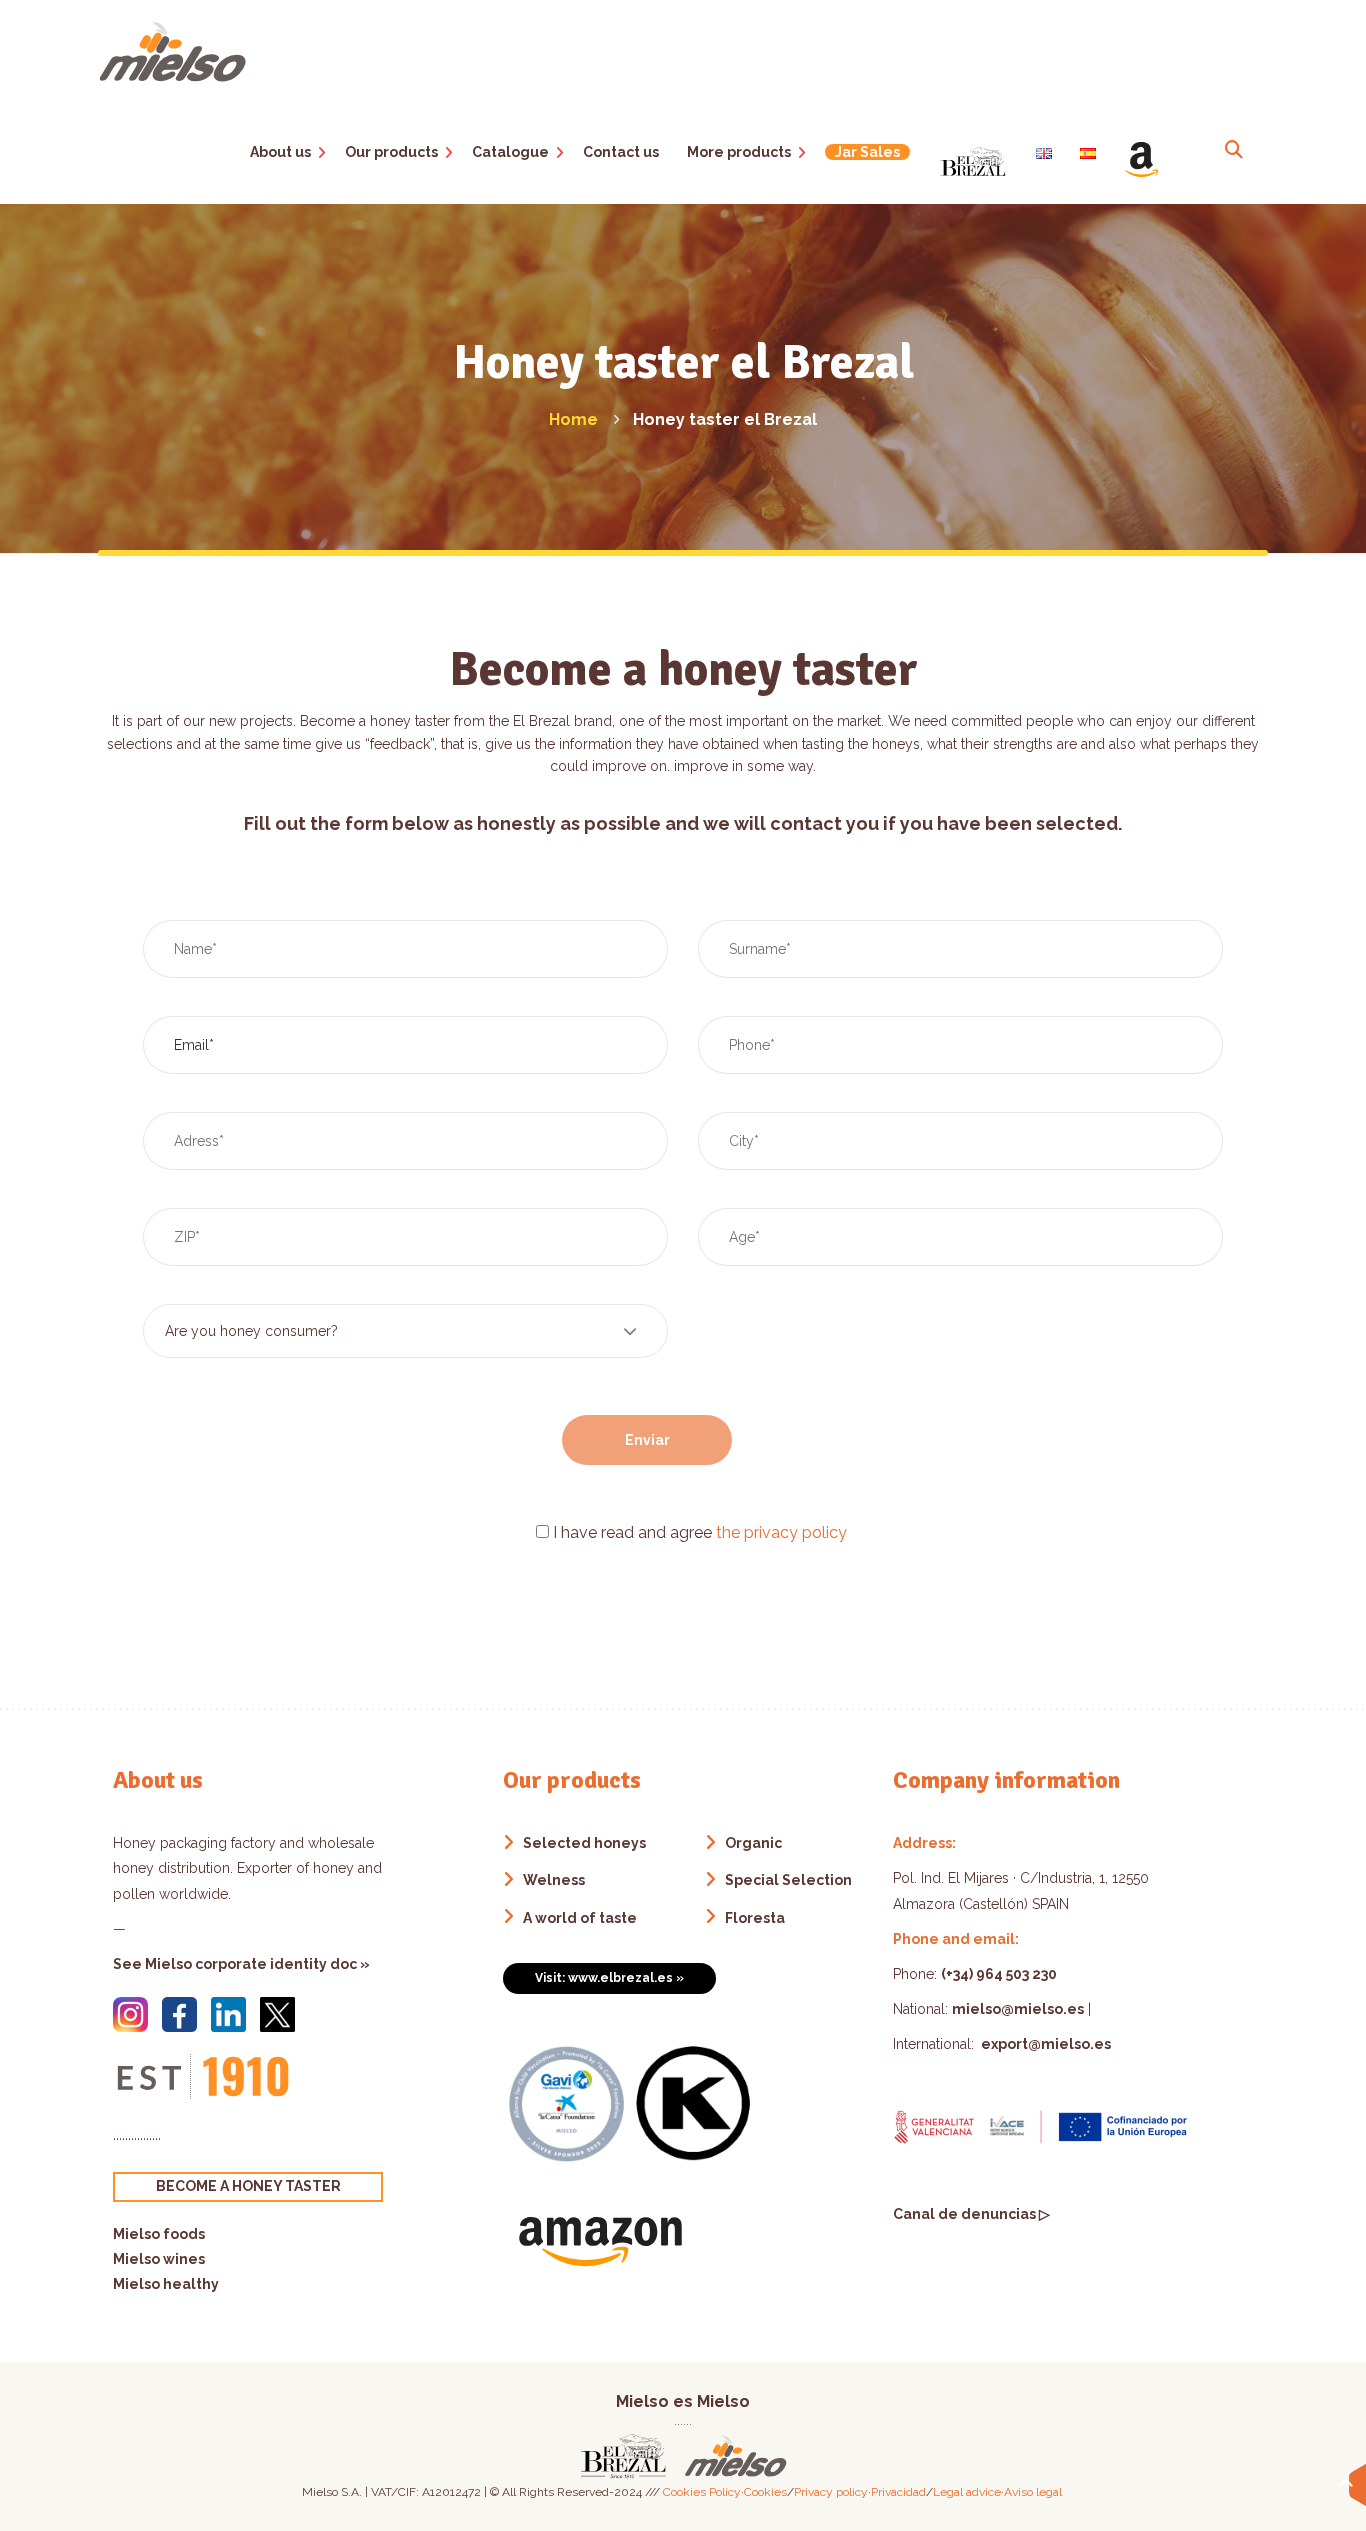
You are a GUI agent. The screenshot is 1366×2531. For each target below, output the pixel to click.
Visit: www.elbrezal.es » (609, 1978)
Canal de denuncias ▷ (971, 2214)
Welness (554, 1880)
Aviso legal (1033, 2492)
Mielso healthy (166, 2284)
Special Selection (788, 1880)
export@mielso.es (1044, 2044)
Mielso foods (159, 2234)
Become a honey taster (248, 2186)
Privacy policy (831, 2492)
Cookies (765, 2492)
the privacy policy (781, 1532)
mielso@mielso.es (1018, 2009)
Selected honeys (584, 1843)
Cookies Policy (702, 2492)
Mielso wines (159, 2259)
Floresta (755, 1918)
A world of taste (580, 1918)
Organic (753, 1843)
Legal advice (967, 2492)
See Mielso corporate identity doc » (241, 1964)
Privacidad (898, 2492)
